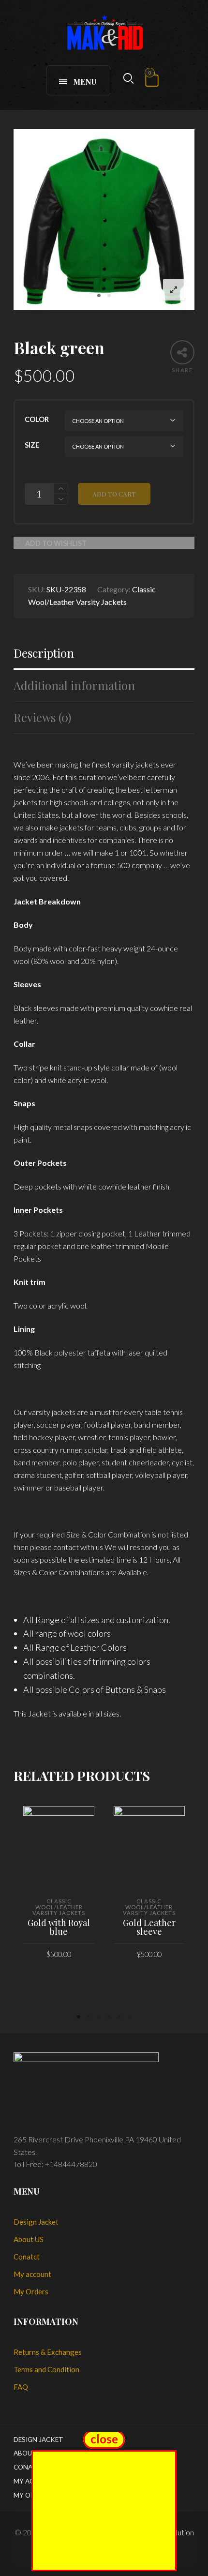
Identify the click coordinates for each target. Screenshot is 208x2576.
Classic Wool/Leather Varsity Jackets (59, 1907)
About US (29, 2239)
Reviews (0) (42, 717)
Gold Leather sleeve (149, 1927)
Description (44, 653)
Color (37, 419)
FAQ (21, 2387)
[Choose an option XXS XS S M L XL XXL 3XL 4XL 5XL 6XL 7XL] (124, 446)
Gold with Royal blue (59, 1927)
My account (32, 2274)
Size (32, 445)
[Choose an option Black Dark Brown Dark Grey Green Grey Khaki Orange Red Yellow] (124, 421)
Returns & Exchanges (48, 2352)
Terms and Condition (46, 2369)
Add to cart (114, 494)
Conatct (27, 2257)
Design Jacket (36, 2222)
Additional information (74, 685)
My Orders (31, 2291)
